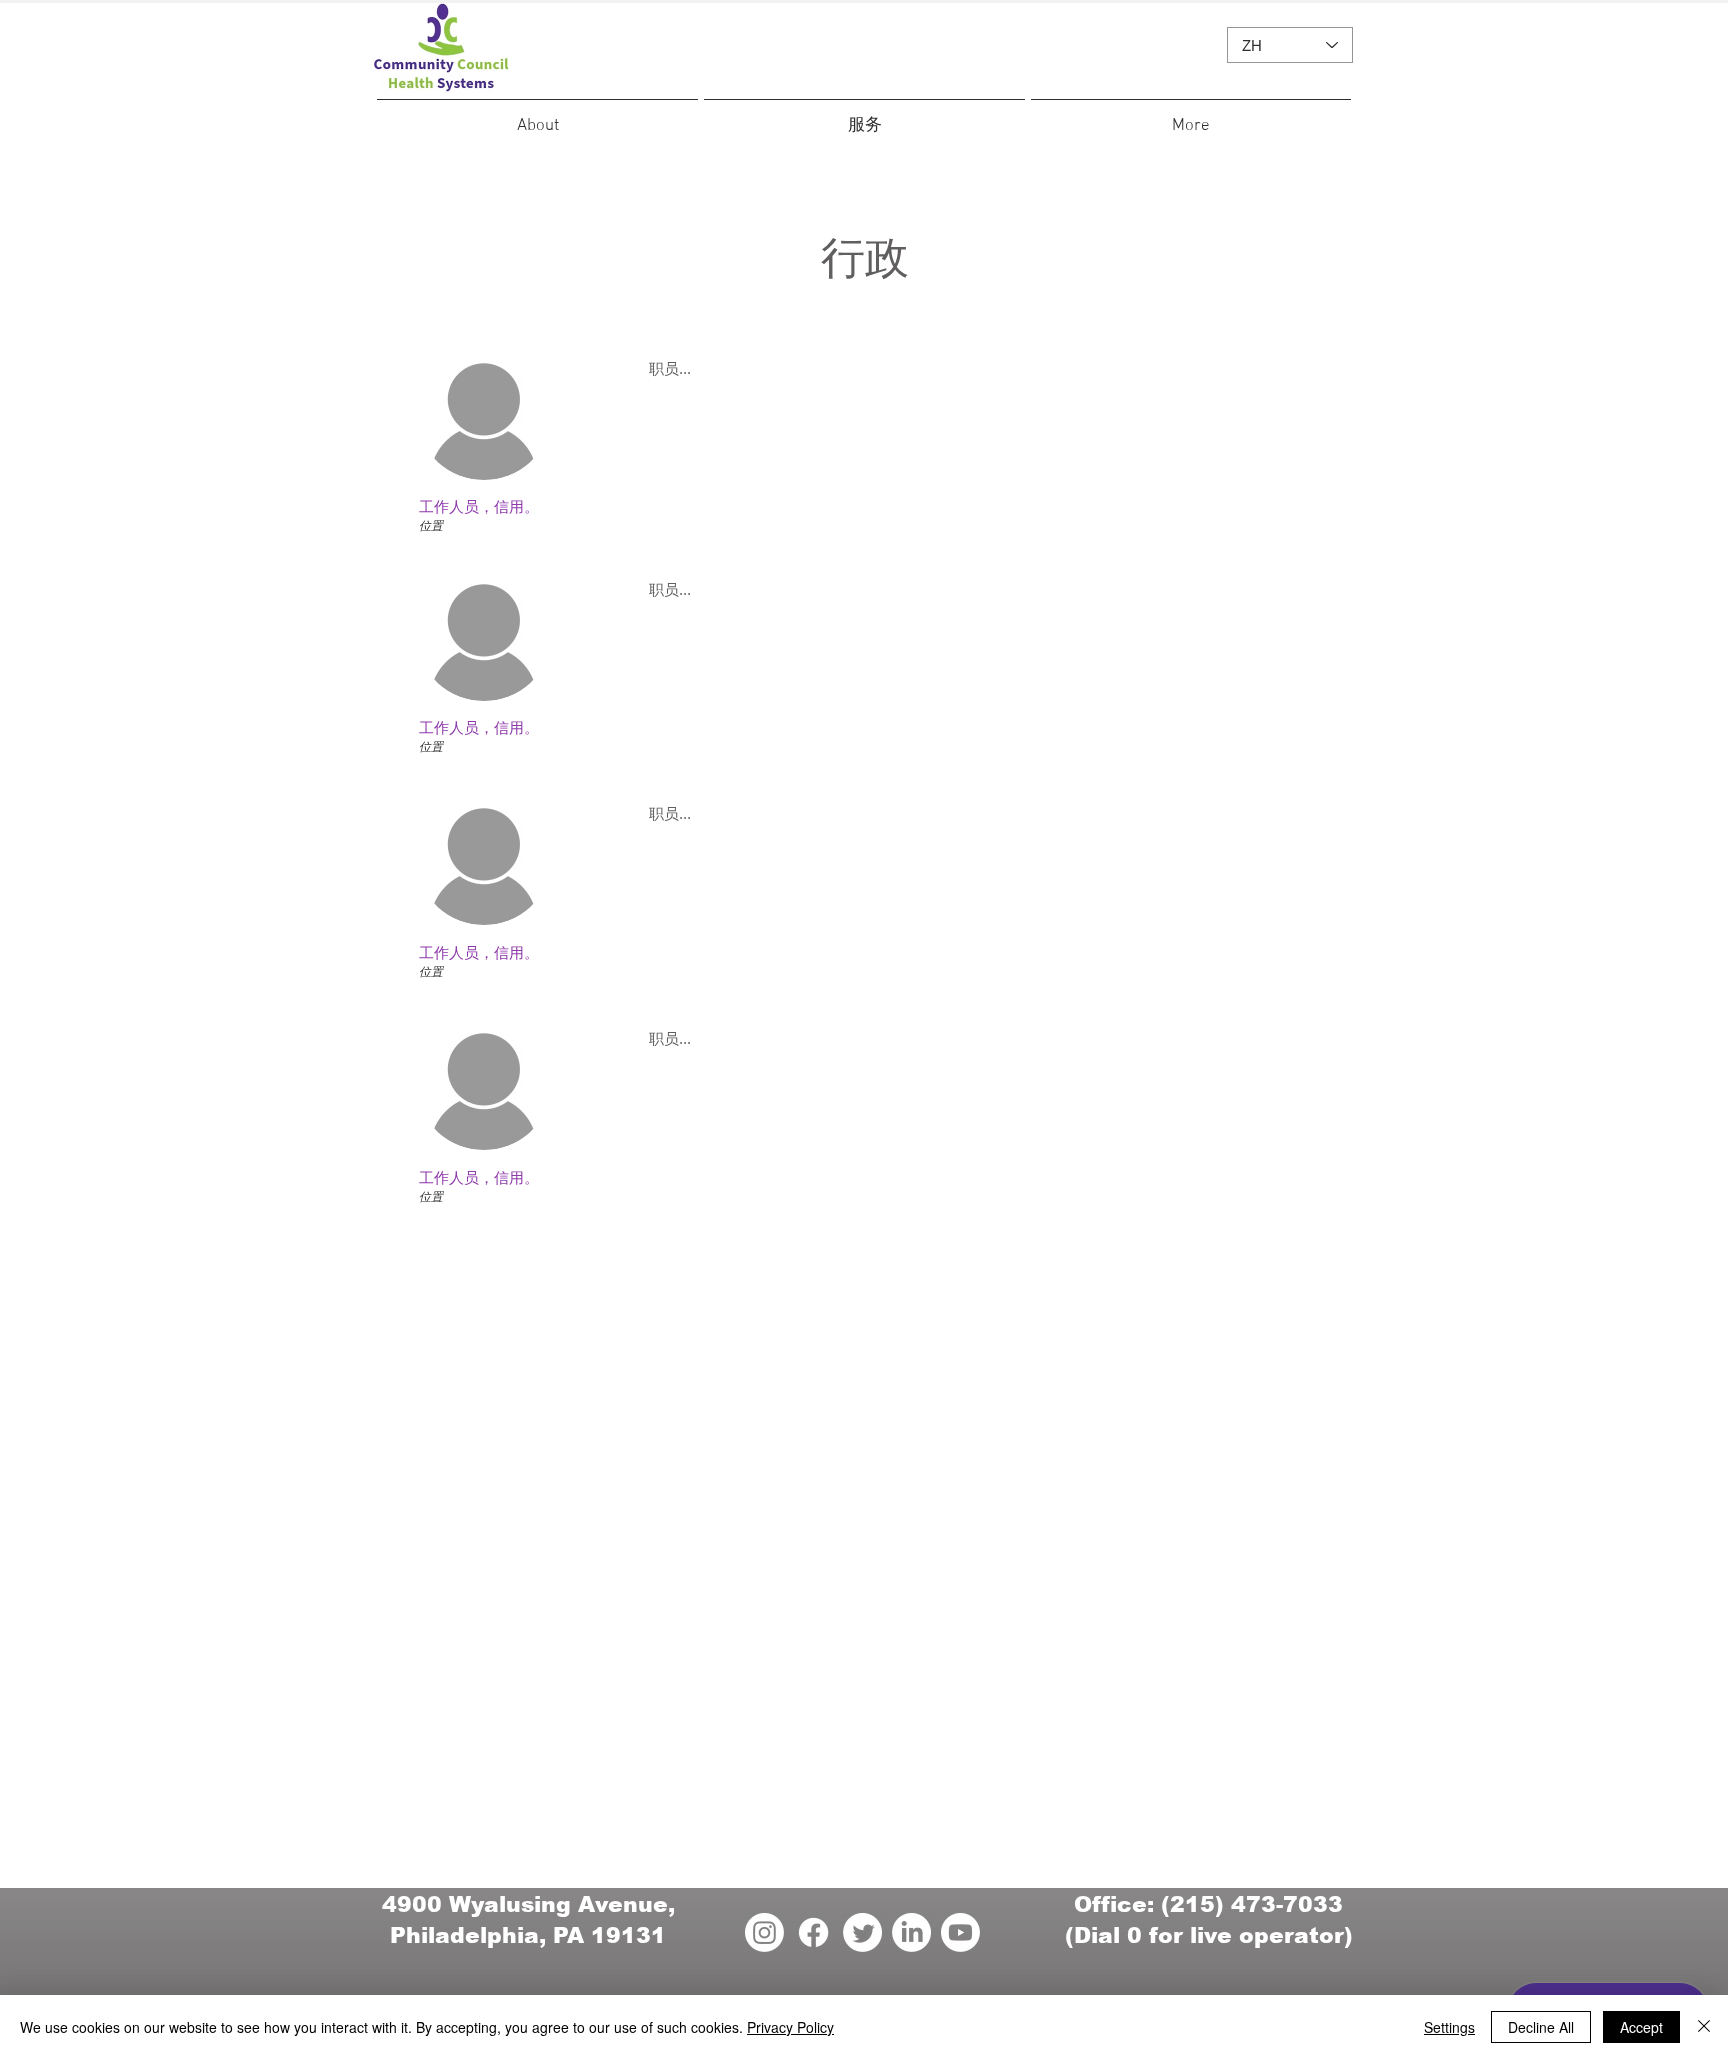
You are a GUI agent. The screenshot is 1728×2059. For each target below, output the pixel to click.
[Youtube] (960, 1932)
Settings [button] (1449, 2027)
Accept (1641, 2027)
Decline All (1541, 2027)
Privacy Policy (790, 2027)
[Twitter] (862, 1932)
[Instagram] (764, 1932)
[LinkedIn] (911, 1932)
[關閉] (1704, 2027)
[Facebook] (813, 1932)
